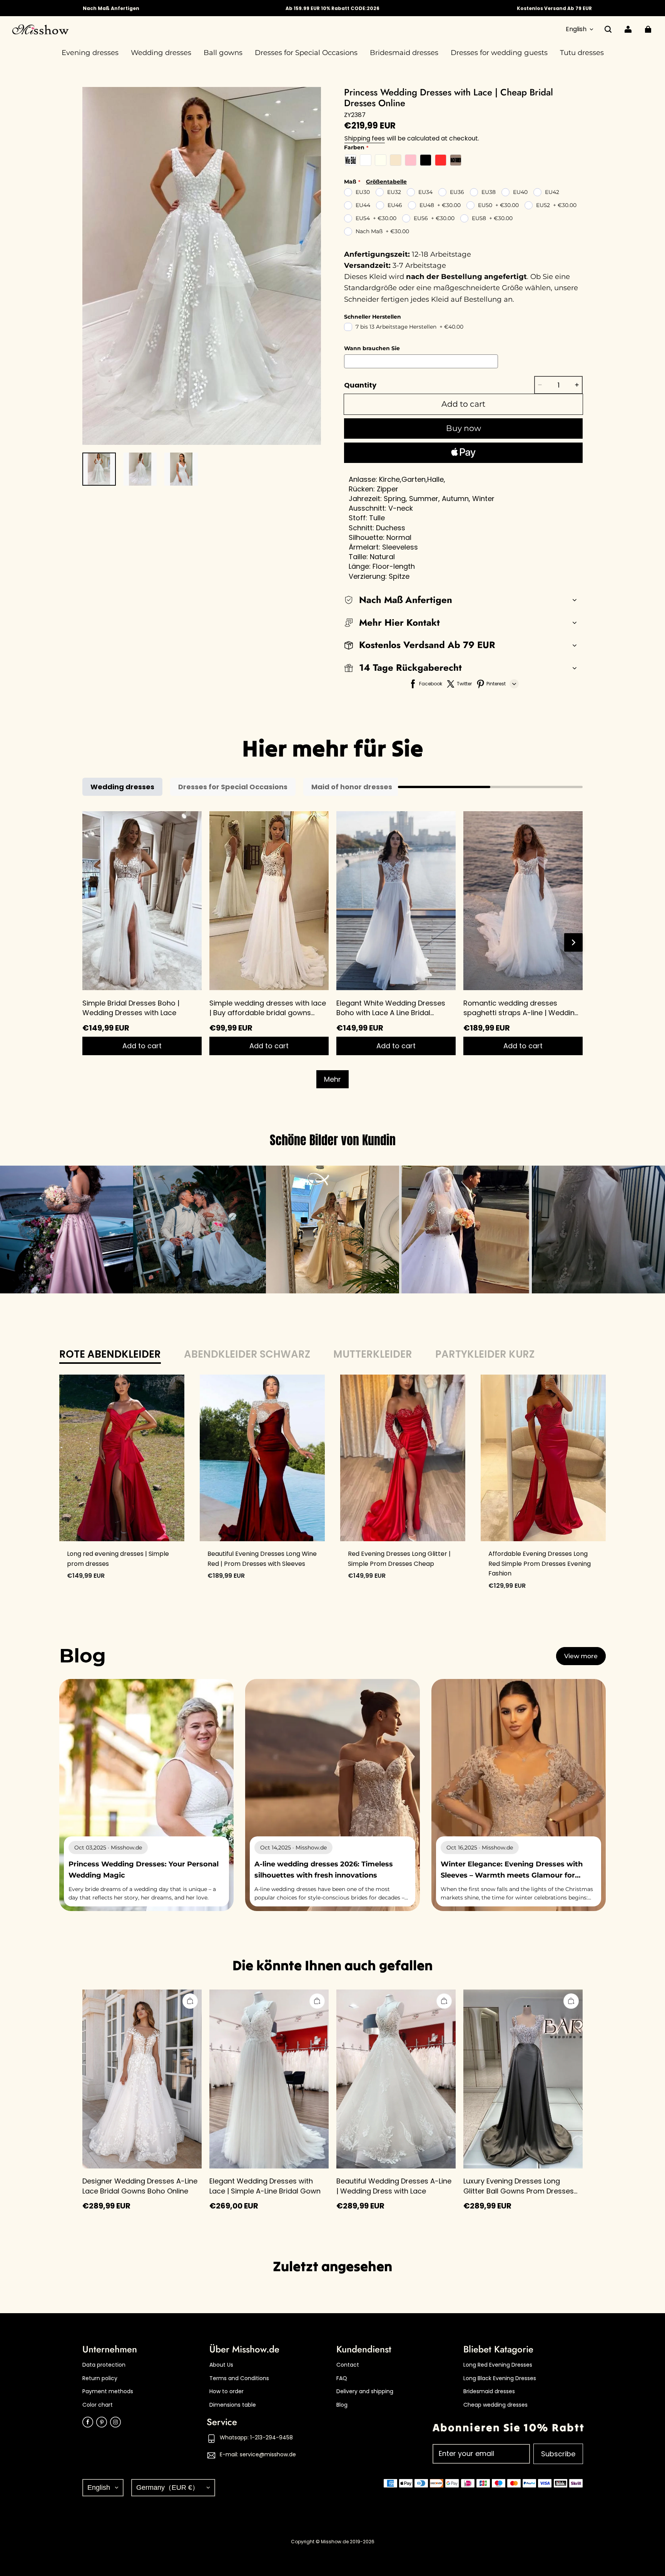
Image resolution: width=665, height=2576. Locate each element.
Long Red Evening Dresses (498, 2365)
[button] (608, 29)
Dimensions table (233, 2405)
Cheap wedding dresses (495, 2405)
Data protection (104, 2365)
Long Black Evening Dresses (500, 2378)
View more (581, 1656)
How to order (226, 2391)
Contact (348, 2365)
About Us (221, 2365)
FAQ (342, 2378)
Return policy (100, 2378)
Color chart (98, 2405)
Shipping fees (365, 138)
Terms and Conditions (239, 2378)
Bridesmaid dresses (489, 2391)
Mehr (332, 1079)
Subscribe (558, 2454)
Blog (342, 2405)
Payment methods (108, 2391)
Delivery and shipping (365, 2391)
